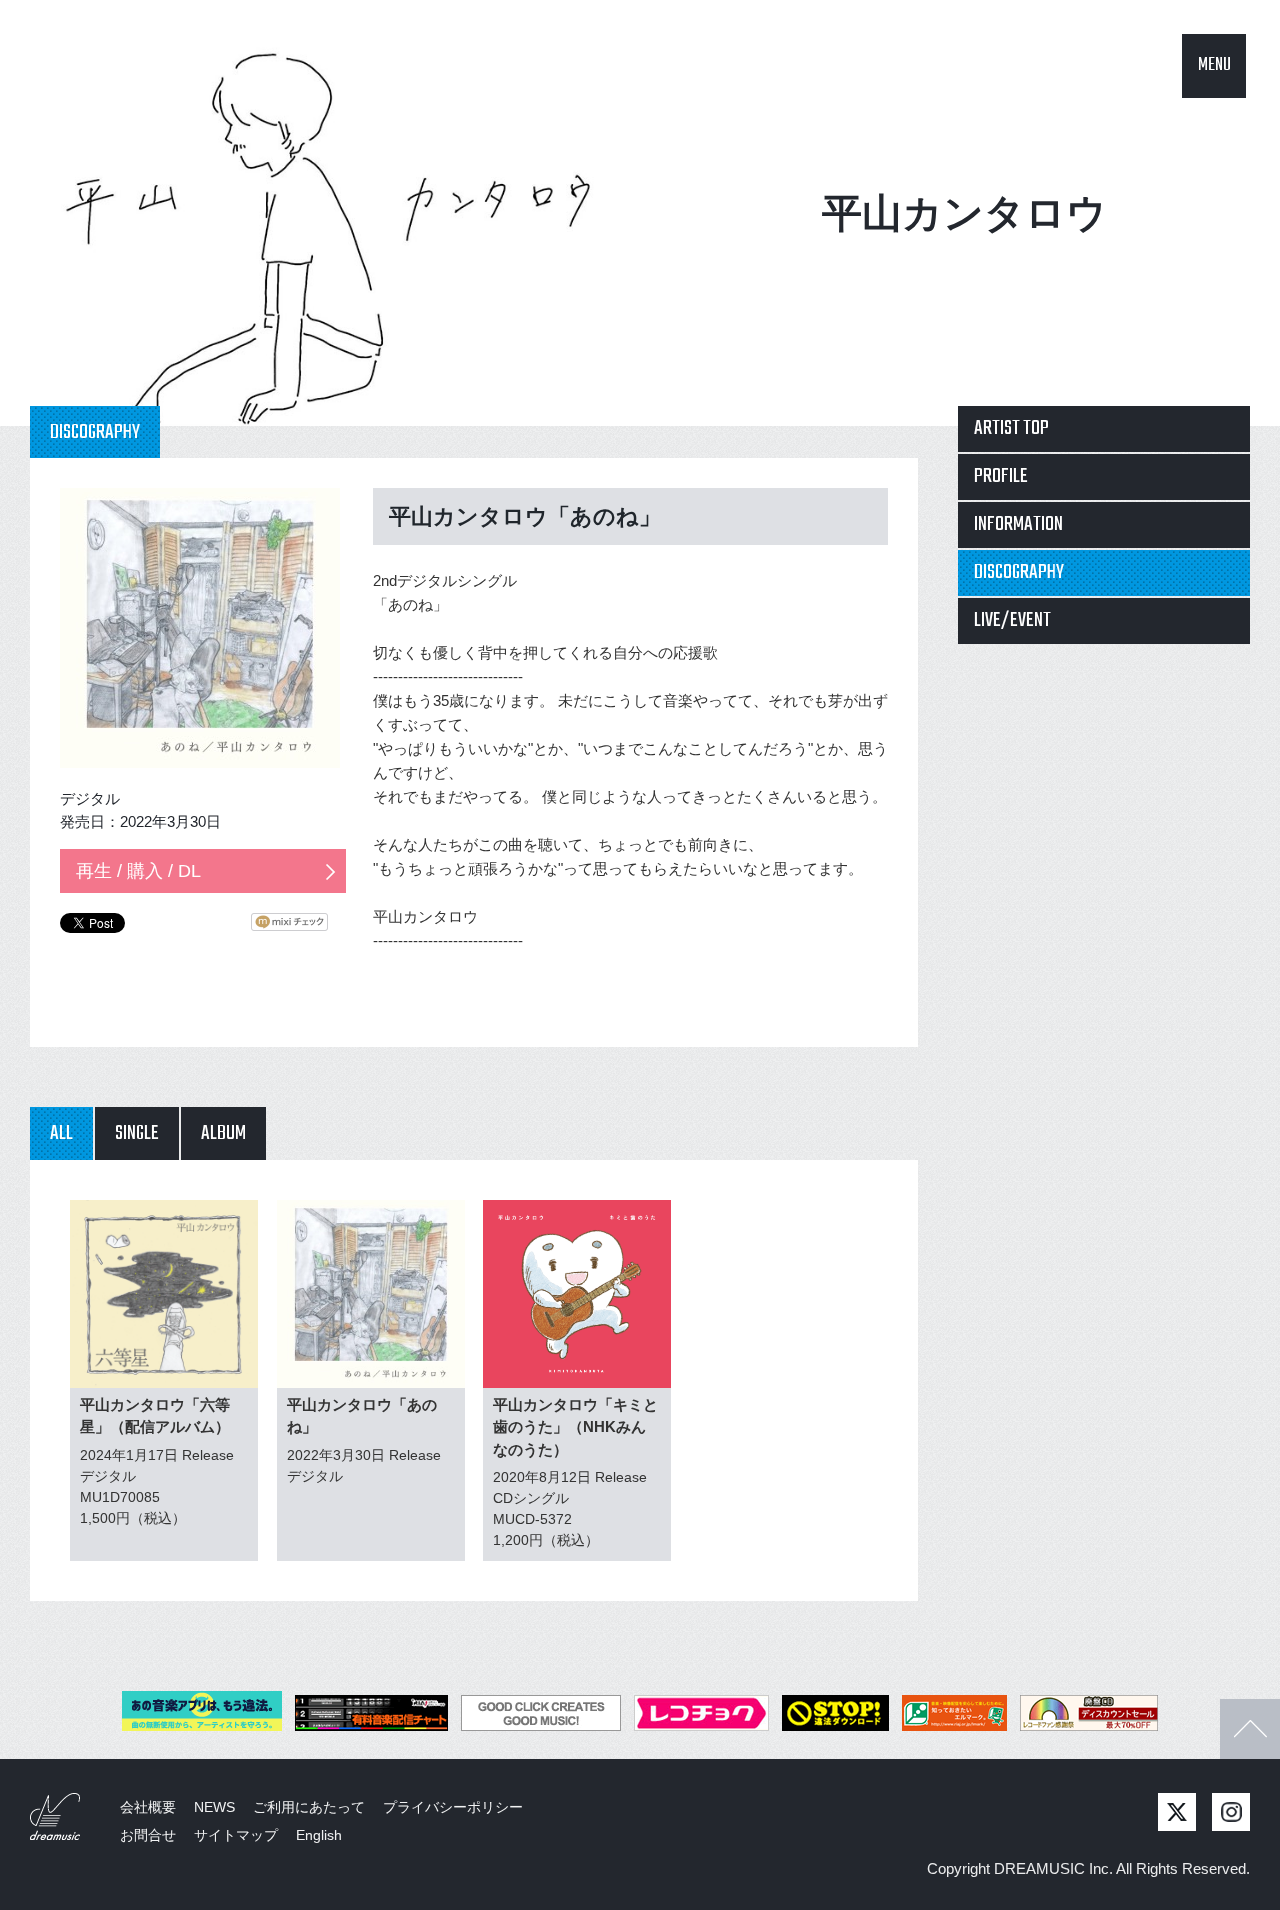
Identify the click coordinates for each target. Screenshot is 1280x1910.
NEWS (214, 1807)
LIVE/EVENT (1012, 620)
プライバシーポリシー (453, 1807)
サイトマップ (236, 1835)
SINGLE (137, 1133)
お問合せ (148, 1835)
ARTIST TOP (1011, 428)
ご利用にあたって (309, 1807)
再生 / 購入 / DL (138, 871)
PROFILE (1001, 476)
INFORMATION (1018, 524)
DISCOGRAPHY (1019, 572)
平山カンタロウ (964, 213)
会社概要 (148, 1807)
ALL (61, 1133)
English (319, 1835)
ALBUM (223, 1133)
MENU (1214, 65)
